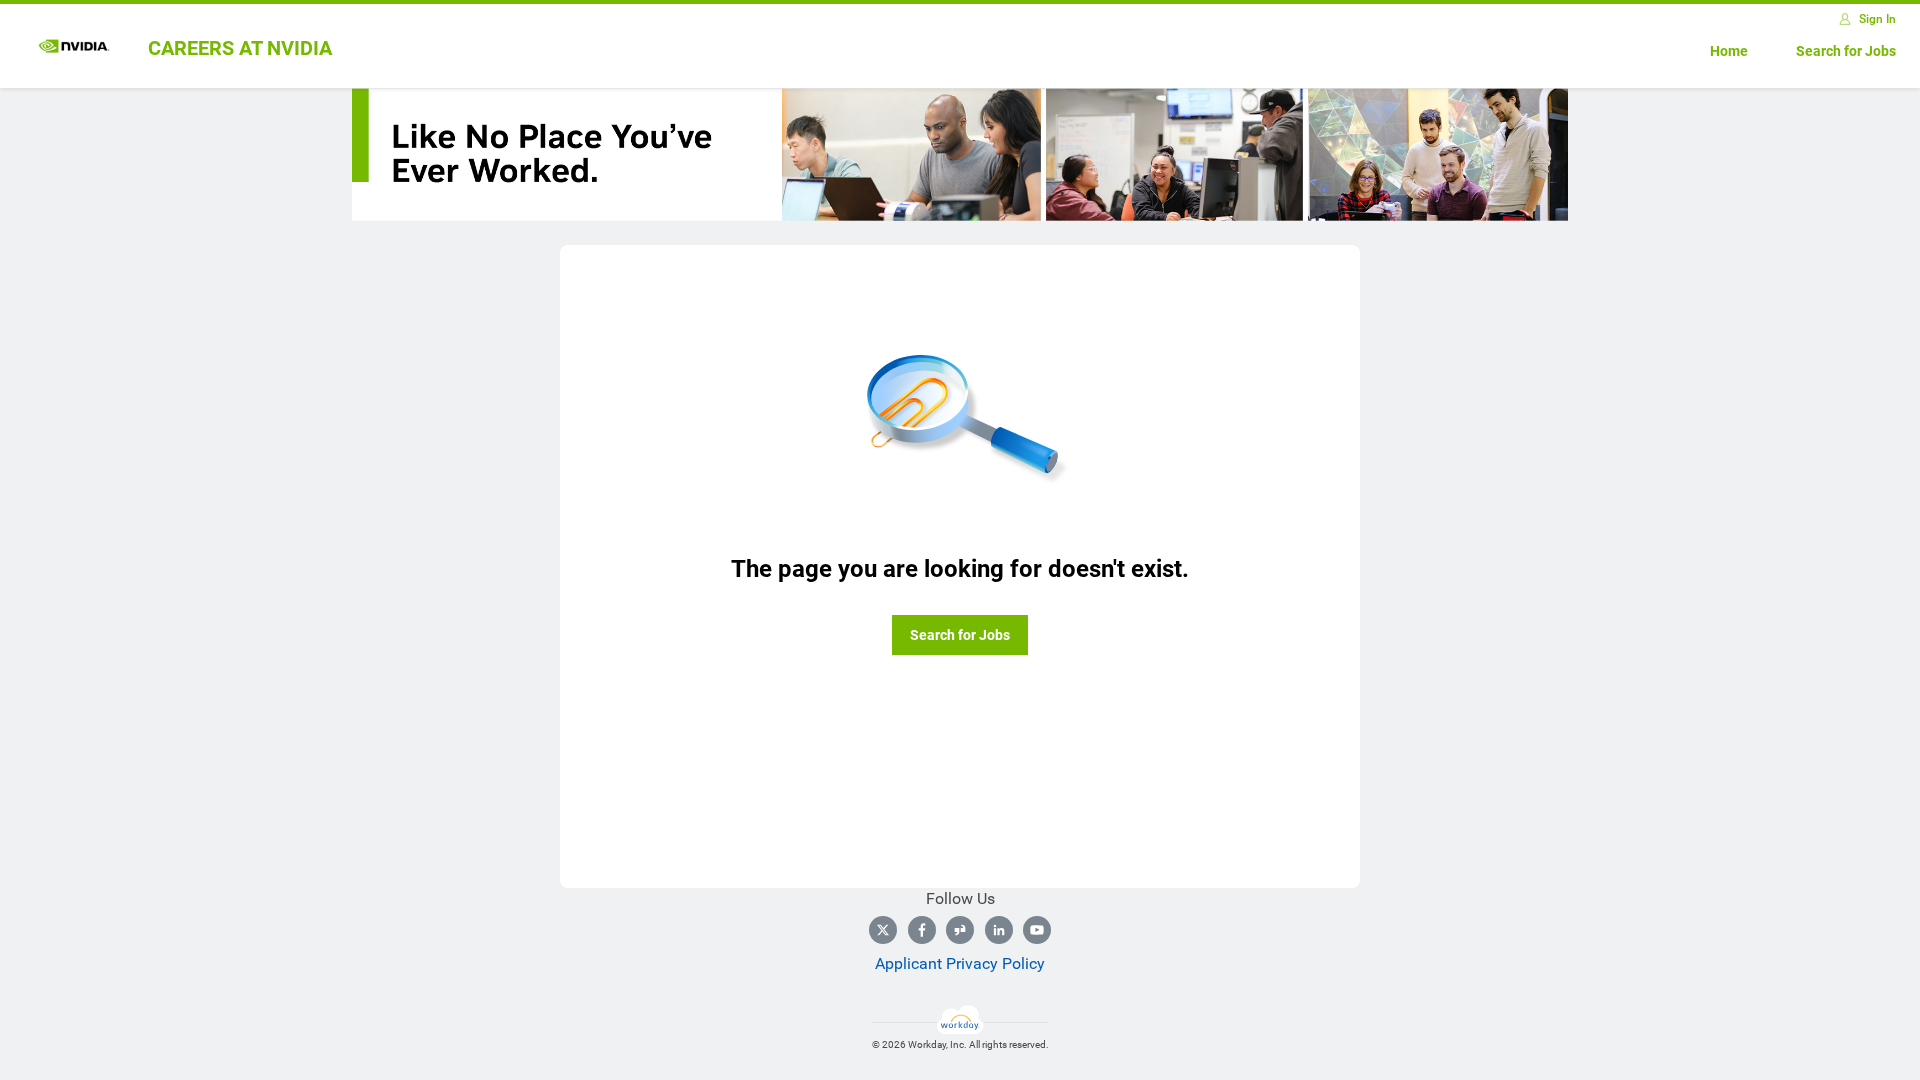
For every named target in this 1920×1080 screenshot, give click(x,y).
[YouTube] (1037, 930)
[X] (883, 930)
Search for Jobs (1846, 51)
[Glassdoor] (960, 930)
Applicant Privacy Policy (960, 963)
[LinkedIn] (999, 930)
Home (1729, 51)
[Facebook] (922, 930)
